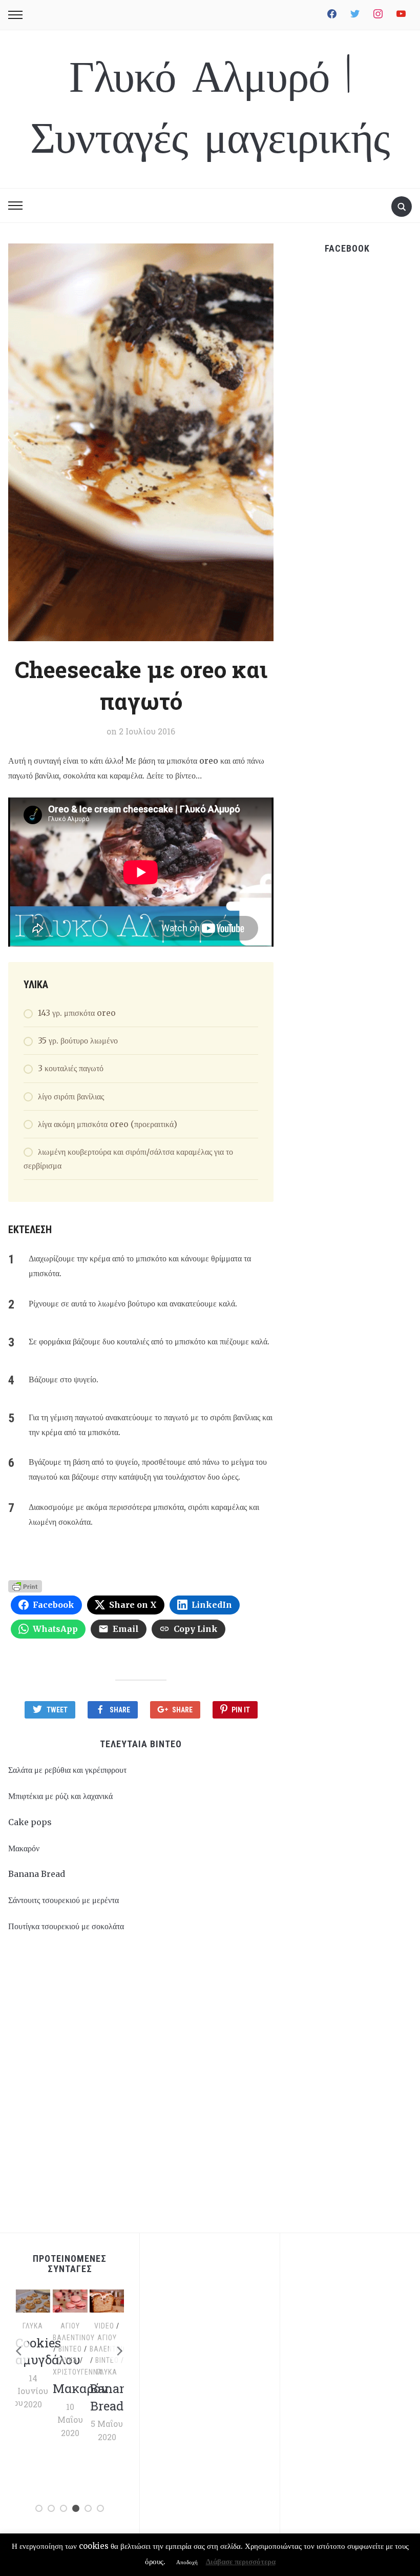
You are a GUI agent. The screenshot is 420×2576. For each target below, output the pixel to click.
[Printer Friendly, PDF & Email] (25, 1585)
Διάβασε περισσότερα (241, 2561)
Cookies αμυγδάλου (48, 2352)
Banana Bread (37, 1874)
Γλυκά (33, 2326)
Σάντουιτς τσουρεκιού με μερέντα (64, 1900)
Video (104, 2326)
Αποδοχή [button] (187, 2562)
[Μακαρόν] (70, 2300)
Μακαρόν (24, 1848)
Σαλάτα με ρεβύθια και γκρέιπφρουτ (67, 1770)
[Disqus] (141, 2088)
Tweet (57, 1710)
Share (120, 1710)
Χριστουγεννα (77, 2372)
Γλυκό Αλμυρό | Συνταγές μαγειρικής (210, 109)
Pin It (241, 1710)
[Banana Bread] (107, 2300)
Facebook (347, 248)
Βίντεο (70, 2349)
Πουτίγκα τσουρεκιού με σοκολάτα (66, 1926)
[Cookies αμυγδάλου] (33, 2300)
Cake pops (30, 1822)
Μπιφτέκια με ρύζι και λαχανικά (60, 1796)
